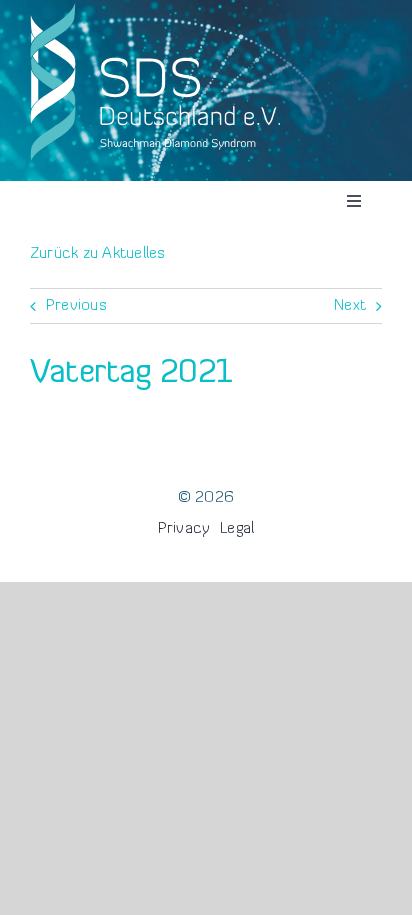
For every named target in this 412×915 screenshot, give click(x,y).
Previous (76, 306)
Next (350, 306)
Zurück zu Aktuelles (98, 254)
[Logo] (155, 8)
